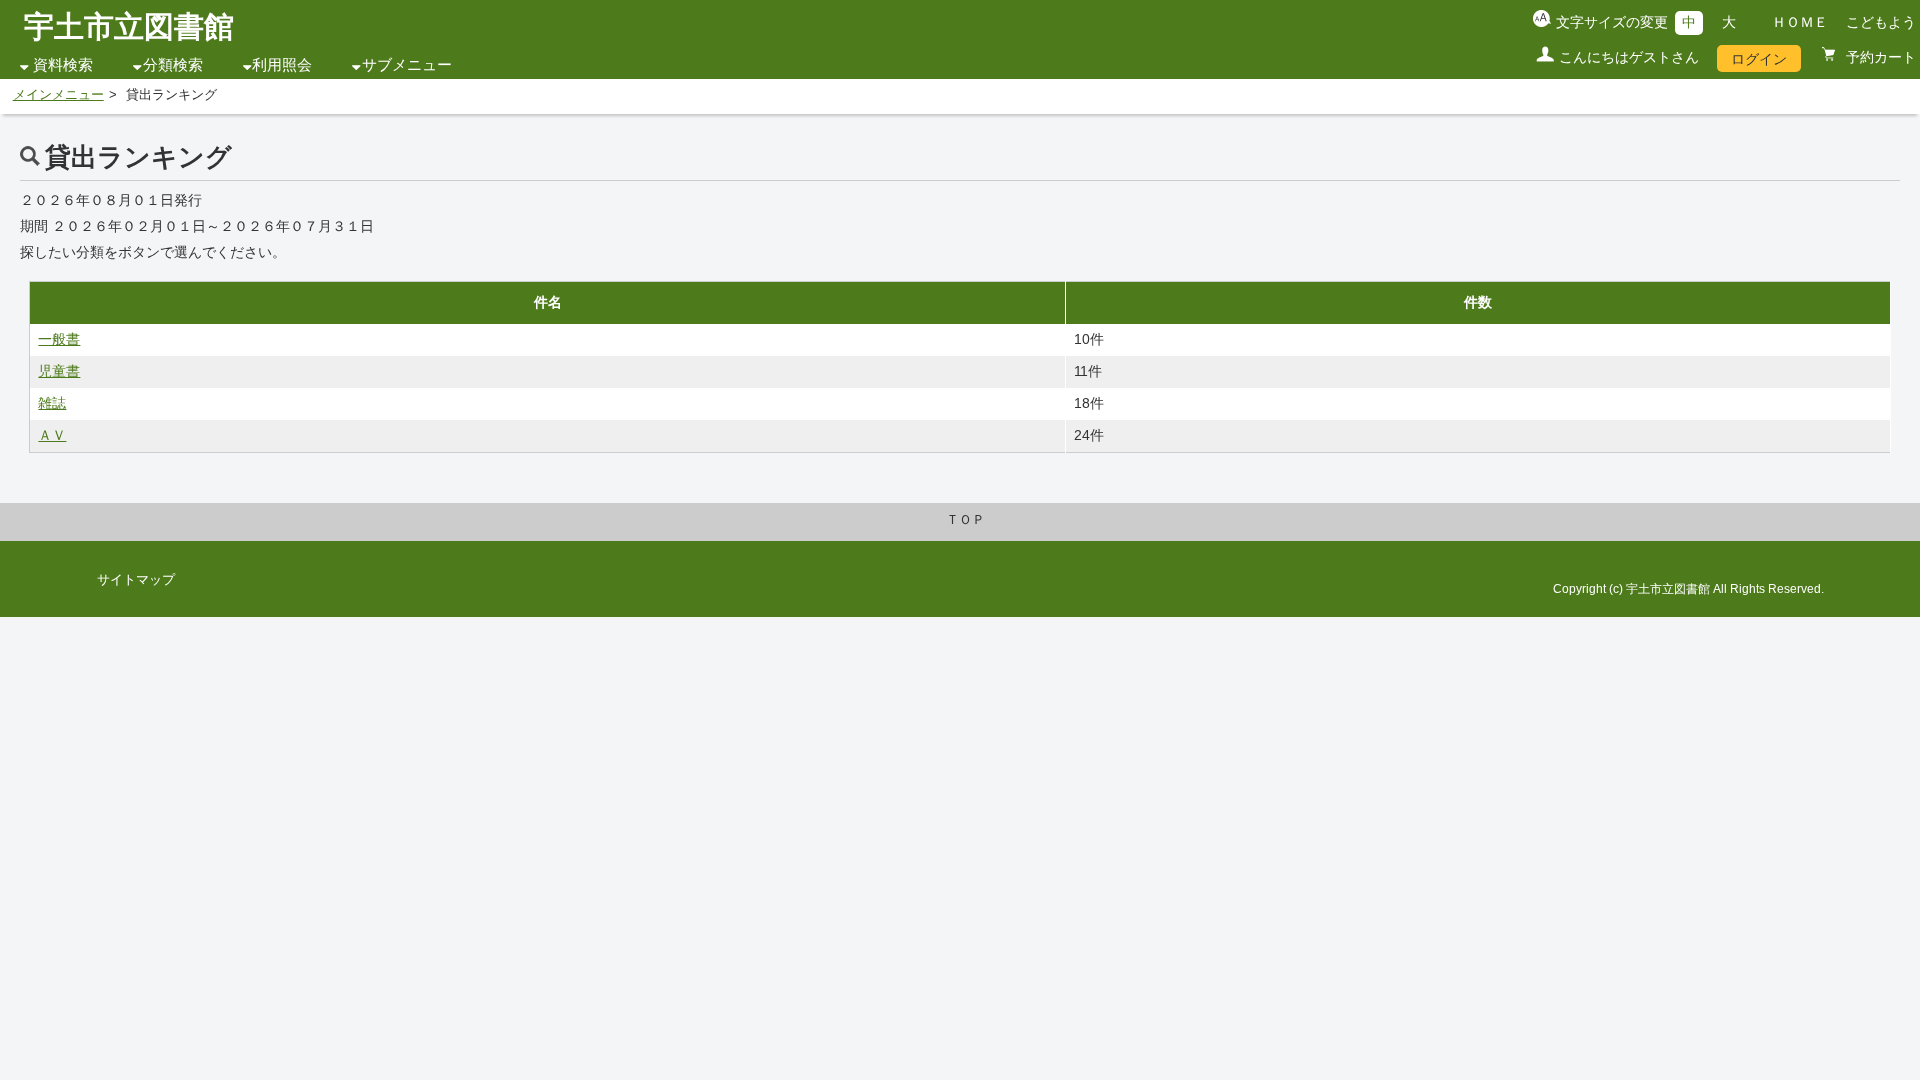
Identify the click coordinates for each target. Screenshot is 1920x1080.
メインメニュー (58, 95)
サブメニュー (407, 65)
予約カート (1879, 57)
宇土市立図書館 (129, 26)
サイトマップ (136, 580)
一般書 (59, 339)
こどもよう (1881, 22)
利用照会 (282, 65)
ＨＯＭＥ (1800, 22)
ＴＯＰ (965, 520)
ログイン (1759, 59)
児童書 (59, 371)
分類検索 (173, 65)
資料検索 (63, 65)
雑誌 (52, 403)
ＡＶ (52, 435)
